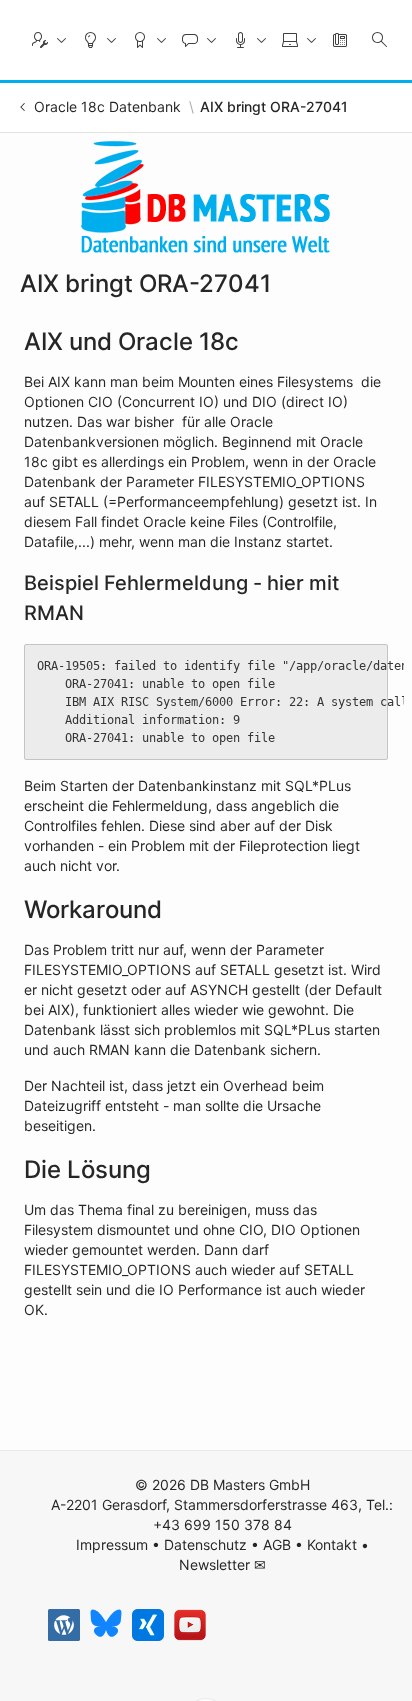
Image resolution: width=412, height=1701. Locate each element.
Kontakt (332, 1544)
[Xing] (148, 1625)
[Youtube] (190, 1625)
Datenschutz (205, 1544)
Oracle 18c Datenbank (107, 107)
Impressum (112, 1544)
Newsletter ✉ (222, 1564)
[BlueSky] (106, 1625)
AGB (277, 1544)
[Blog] (64, 1625)
